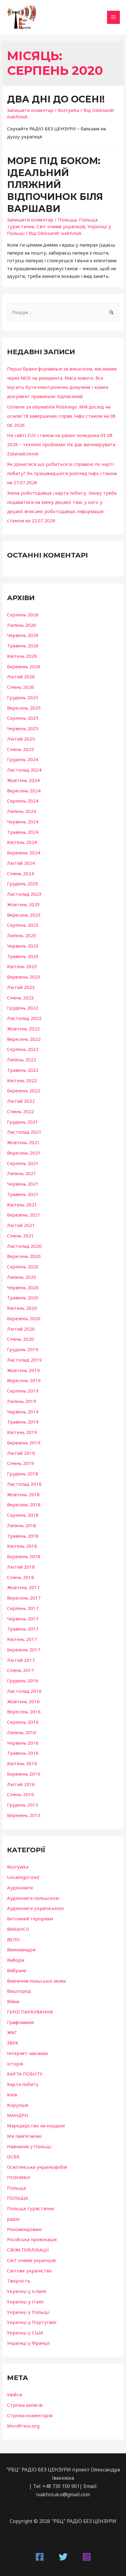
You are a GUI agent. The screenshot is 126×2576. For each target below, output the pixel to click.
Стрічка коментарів (30, 2415)
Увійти (15, 2394)
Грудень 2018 (23, 1474)
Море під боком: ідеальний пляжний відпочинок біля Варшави (55, 185)
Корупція (18, 2105)
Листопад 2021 (24, 1132)
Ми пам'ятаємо (24, 2136)
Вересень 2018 (24, 1505)
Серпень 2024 (23, 801)
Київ (12, 2095)
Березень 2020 (24, 1318)
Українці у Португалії (32, 2322)
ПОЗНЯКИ (19, 2177)
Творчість (19, 2281)
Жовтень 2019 (23, 1370)
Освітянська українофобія (37, 2167)
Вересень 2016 (24, 1712)
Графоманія (20, 2022)
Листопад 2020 (24, 1246)
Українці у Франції (28, 2343)
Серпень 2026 (23, 615)
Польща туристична (30, 2208)
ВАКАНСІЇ (18, 1929)
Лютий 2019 (21, 1453)
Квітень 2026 (22, 656)
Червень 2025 (23, 728)
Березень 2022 (24, 1091)
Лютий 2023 (21, 987)
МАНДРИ (18, 2115)
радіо (13, 2219)
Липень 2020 (22, 1277)
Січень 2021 (20, 1236)
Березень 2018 (24, 1556)
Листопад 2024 (24, 770)
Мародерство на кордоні (36, 2126)
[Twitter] (63, 2557)
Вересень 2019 (24, 1380)
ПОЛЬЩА (18, 2198)
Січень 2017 (20, 1670)
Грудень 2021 (23, 1122)
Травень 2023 (23, 956)
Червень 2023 (23, 946)
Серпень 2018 (23, 1515)
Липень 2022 (22, 1060)
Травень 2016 (23, 1753)
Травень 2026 (23, 646)
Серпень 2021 (23, 1163)
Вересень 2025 (24, 708)
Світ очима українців (61, 226)
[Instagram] (87, 2557)
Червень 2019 (23, 1412)
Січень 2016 (20, 1794)
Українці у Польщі (28, 2312)
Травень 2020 (23, 1298)
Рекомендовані (24, 2229)
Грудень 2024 (23, 759)
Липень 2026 (22, 625)
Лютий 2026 (21, 677)
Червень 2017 (23, 1619)
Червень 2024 (23, 822)
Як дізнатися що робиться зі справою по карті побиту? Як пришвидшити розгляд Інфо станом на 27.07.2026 (62, 473)
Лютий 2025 (21, 739)
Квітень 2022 (22, 1080)
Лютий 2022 (21, 1101)
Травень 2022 (23, 1070)
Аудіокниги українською (35, 1908)
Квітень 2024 (22, 842)
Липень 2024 (22, 811)
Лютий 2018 (21, 1567)
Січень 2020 (20, 1339)
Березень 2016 (24, 1774)
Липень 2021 (22, 1173)
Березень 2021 (24, 1215)
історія (15, 2064)
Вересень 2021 (24, 1153)
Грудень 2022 (23, 1008)
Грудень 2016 (23, 1681)
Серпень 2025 (23, 718)
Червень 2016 (23, 1743)
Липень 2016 (22, 1732)
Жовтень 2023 (23, 904)
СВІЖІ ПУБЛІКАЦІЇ (28, 2250)
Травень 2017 (23, 1629)
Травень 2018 (23, 1536)
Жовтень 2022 (23, 1029)
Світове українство (30, 2271)
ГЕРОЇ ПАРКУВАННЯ (30, 2012)
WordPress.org (23, 2426)
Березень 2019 (24, 1443)
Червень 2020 (23, 1287)
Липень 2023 (22, 935)
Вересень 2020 (24, 1256)
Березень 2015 (24, 1815)
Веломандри (21, 1949)
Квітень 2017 (22, 1639)
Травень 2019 (23, 1422)
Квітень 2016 (22, 1763)
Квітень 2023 (22, 966)
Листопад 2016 (24, 1691)
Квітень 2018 (22, 1546)
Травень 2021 (23, 1194)
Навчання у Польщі (29, 2146)
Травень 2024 (23, 832)
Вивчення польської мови (36, 1981)
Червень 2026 (23, 635)
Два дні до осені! (56, 99)
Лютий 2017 (21, 1660)
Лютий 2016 (21, 1784)
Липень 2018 (22, 1525)
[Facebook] (40, 2557)
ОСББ (13, 2156)
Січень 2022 (20, 1111)
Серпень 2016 (23, 1722)
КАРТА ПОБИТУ (25, 2074)
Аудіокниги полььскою (33, 1898)
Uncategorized (23, 1877)
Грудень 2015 (23, 1805)
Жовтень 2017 (23, 1587)
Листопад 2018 (24, 1484)
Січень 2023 (20, 998)
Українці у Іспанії (27, 2291)
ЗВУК (13, 2043)
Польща (67, 220)
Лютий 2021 (21, 1225)
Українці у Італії (25, 2302)
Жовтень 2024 (23, 780)
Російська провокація (32, 2239)
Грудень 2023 (23, 884)
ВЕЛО (13, 1939)
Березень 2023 (24, 977)
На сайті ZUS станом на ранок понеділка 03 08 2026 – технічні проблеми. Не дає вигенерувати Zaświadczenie (61, 444)
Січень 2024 (20, 873)
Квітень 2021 (22, 1205)
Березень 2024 (24, 853)
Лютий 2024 (21, 863)
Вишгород (19, 1991)
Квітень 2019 (22, 1432)
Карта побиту (23, 2084)
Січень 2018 (20, 1577)
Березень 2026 (24, 666)
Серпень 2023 (23, 925)
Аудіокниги (20, 1888)
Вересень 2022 (24, 1039)
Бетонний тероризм (30, 1919)
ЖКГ (12, 2032)
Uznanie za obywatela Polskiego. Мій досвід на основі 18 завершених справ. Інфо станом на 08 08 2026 (61, 416)
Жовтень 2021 (23, 1142)
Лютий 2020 (21, 1329)
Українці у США (25, 2333)
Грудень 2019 (23, 1349)
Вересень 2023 (24, 915)
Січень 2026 (20, 687)
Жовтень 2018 (23, 1494)
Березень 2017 (24, 1650)
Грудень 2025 (23, 697)
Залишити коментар (30, 110)
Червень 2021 (23, 1184)
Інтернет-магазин (27, 2053)
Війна (13, 2001)
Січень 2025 (20, 749)
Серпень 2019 (23, 1391)
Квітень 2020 (22, 1308)
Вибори (16, 1960)
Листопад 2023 (24, 894)
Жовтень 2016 (23, 1701)
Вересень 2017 (24, 1598)
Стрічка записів (25, 2405)
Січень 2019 (20, 1463)
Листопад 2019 (24, 1360)
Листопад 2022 (24, 1018)
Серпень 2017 (23, 1608)
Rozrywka (69, 110)
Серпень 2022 (23, 1049)
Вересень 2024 (24, 791)
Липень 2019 (22, 1401)
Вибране (17, 1970)
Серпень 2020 (23, 1267)
